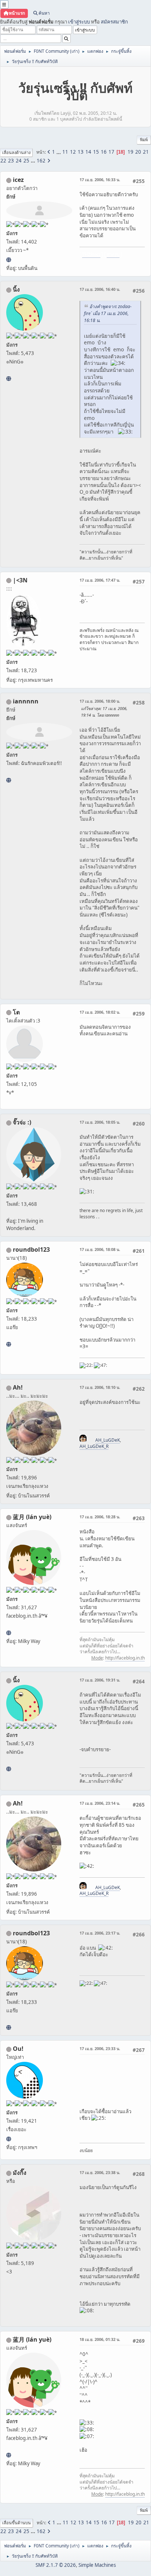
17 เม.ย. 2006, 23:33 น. (100, 2048)
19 (130, 152)
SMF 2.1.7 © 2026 (56, 2565)
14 (88, 152)
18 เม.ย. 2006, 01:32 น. (100, 2339)
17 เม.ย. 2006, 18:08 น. (100, 1249)
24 (19, 161)
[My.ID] (9, 378)
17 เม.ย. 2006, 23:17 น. (100, 1933)
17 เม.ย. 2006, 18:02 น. (100, 1012)
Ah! (18, 1387)
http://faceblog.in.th (125, 1658)
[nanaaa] (9, 1344)
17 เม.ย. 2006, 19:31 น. (100, 1680)
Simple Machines (97, 2565)
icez (18, 180)
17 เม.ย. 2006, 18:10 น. (100, 1387)
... (59, 152)
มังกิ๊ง (20, 2173)
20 (138, 152)
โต (16, 1012)
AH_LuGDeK (108, 1440)
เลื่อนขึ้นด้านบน (16, 2523)
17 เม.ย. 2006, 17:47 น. (100, 580)
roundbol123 (31, 1249)
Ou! (18, 2049)
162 (41, 161)
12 (73, 152)
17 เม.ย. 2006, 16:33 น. (100, 180)
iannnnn (26, 701)
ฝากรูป (113, 254)
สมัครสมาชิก (114, 22)
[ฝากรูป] (9, 260)
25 (26, 161)
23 (11, 161)
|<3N (20, 580)
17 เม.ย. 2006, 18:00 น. (100, 701)
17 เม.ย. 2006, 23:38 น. (100, 2172)
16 (104, 152)
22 (3, 161)
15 (96, 152)
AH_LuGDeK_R (94, 1446)
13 (81, 152)
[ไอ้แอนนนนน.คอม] (9, 780)
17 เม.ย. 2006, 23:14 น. (100, 1803)
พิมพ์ (144, 140)
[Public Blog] (9, 1633)
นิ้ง (16, 289)
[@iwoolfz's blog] (9, 2139)
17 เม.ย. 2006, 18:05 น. (100, 1122)
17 (111, 152)
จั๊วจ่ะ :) (22, 1122)
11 (65, 152)
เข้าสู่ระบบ (79, 22)
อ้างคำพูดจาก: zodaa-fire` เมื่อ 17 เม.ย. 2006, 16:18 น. (108, 313)
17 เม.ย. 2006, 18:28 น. (100, 1517)
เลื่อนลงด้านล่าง (16, 152)
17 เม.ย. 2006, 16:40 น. (100, 289)
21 (146, 152)
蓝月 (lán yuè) (32, 1517)
